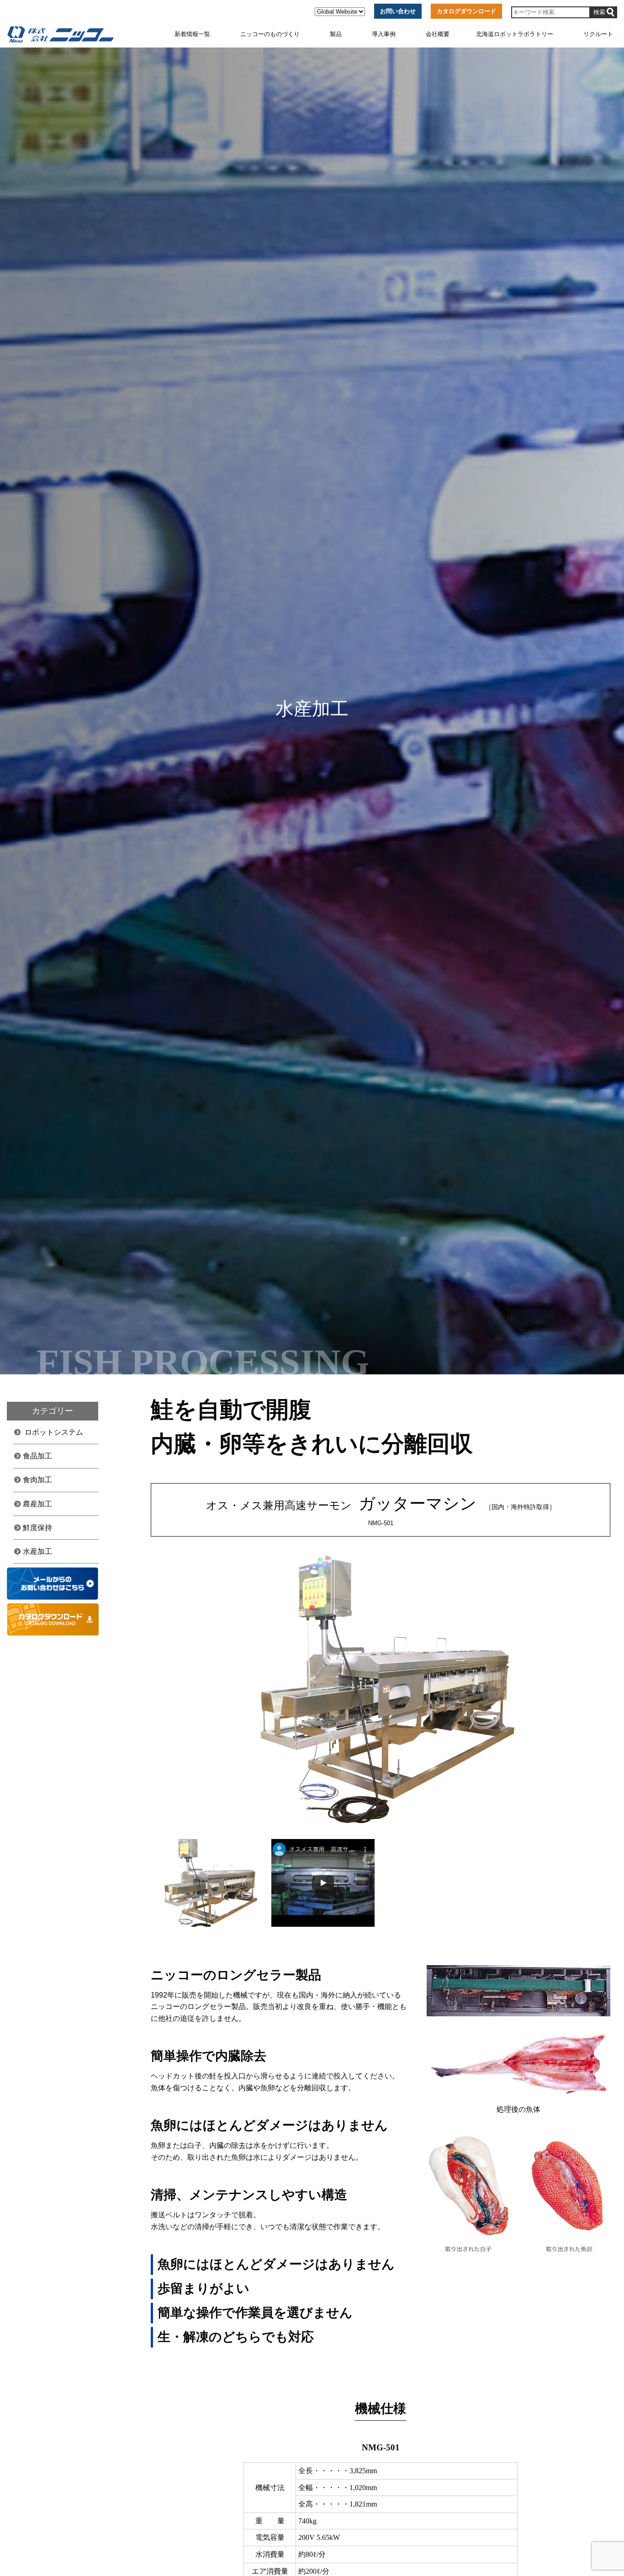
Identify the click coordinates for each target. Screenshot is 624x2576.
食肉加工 (37, 1480)
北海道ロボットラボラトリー (515, 34)
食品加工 (37, 1456)
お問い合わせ (398, 11)
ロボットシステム (54, 1432)
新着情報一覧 (192, 34)
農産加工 (37, 1504)
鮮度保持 (37, 1528)
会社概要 (438, 34)
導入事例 (384, 34)
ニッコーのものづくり (270, 34)
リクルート (598, 34)
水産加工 (37, 1551)
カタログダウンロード (466, 11)
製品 (336, 34)
